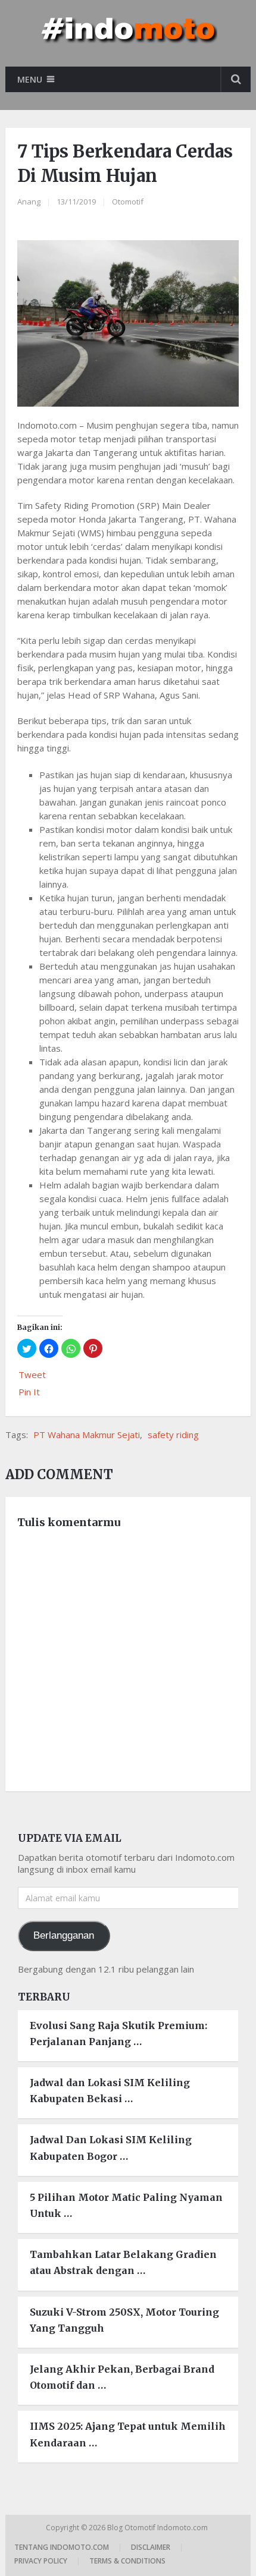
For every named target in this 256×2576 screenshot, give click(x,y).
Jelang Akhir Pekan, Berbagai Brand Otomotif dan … (122, 2377)
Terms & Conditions (127, 2561)
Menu (30, 79)
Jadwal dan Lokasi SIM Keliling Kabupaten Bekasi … (110, 2091)
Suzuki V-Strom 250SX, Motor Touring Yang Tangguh (124, 2320)
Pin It (29, 1392)
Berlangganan (64, 1935)
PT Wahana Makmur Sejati (87, 1435)
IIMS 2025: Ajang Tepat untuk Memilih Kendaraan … (128, 2434)
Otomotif (128, 202)
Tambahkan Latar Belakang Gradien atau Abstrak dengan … (123, 2262)
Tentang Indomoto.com (62, 2547)
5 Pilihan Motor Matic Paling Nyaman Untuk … (126, 2205)
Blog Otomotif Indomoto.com (158, 2528)
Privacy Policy (41, 2561)
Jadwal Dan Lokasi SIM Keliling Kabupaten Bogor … (111, 2148)
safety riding (173, 1435)
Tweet (32, 1375)
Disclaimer (151, 2547)
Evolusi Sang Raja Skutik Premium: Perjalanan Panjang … (118, 2034)
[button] (27, 1348)
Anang (29, 202)
